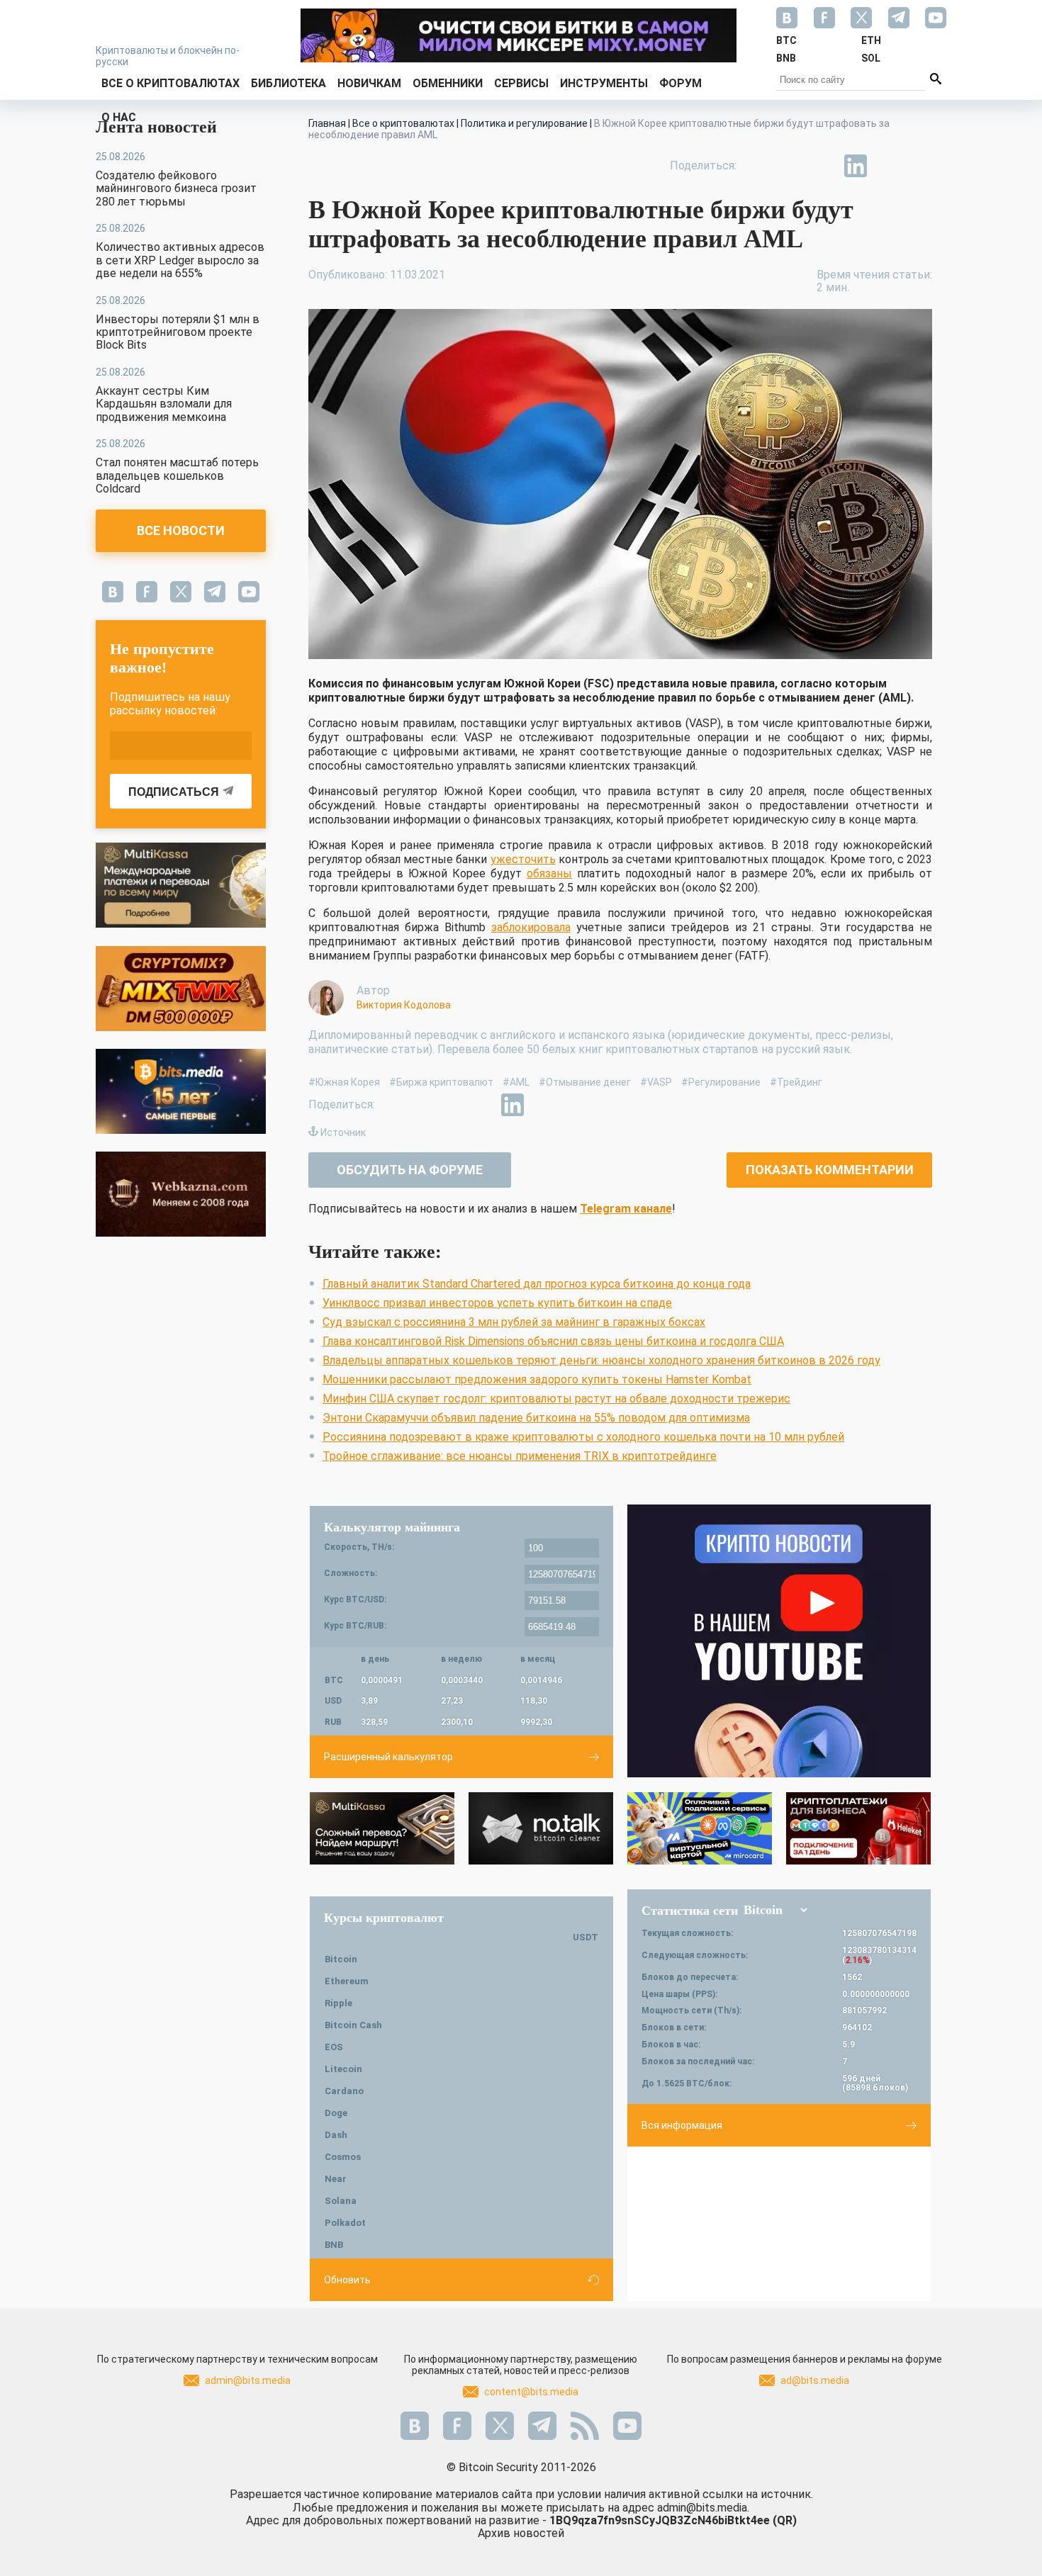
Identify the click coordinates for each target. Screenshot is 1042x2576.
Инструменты (604, 83)
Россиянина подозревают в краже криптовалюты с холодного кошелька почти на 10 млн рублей (583, 1437)
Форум (680, 83)
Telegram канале (626, 1209)
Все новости (181, 530)
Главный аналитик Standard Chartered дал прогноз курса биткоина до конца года (537, 1284)
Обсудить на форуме (410, 1170)
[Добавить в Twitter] (790, 166)
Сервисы (521, 83)
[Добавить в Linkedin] (856, 166)
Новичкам (369, 83)
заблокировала (531, 927)
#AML (516, 1082)
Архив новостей (521, 2533)
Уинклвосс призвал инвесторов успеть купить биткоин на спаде (497, 1303)
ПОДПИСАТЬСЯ (174, 792)
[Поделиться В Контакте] (888, 166)
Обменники (448, 83)
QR (785, 2520)
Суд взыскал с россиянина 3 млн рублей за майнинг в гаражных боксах (514, 1322)
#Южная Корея (344, 1082)
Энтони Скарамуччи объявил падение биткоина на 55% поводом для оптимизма (536, 1418)
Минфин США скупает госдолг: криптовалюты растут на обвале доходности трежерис (556, 1399)
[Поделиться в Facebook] (758, 166)
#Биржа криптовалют (441, 1082)
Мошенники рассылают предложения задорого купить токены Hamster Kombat (537, 1379)
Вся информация (682, 2125)
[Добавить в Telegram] (823, 166)
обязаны (549, 873)
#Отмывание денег (585, 1082)
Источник (343, 1132)
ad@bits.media (815, 2380)
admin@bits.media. (703, 2508)
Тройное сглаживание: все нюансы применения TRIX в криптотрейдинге (520, 1456)
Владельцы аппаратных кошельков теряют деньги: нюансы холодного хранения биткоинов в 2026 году (601, 1360)
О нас (119, 117)
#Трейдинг (796, 1082)
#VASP (656, 1082)
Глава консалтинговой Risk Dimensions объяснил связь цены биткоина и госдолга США (553, 1341)
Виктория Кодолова (404, 1005)
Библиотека (288, 83)
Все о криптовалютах (170, 83)
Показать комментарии (830, 1170)
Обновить (347, 2280)
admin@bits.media (248, 2380)
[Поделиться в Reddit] (921, 166)
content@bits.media (531, 2392)
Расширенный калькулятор (388, 1757)
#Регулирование (721, 1082)
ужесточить (523, 859)
